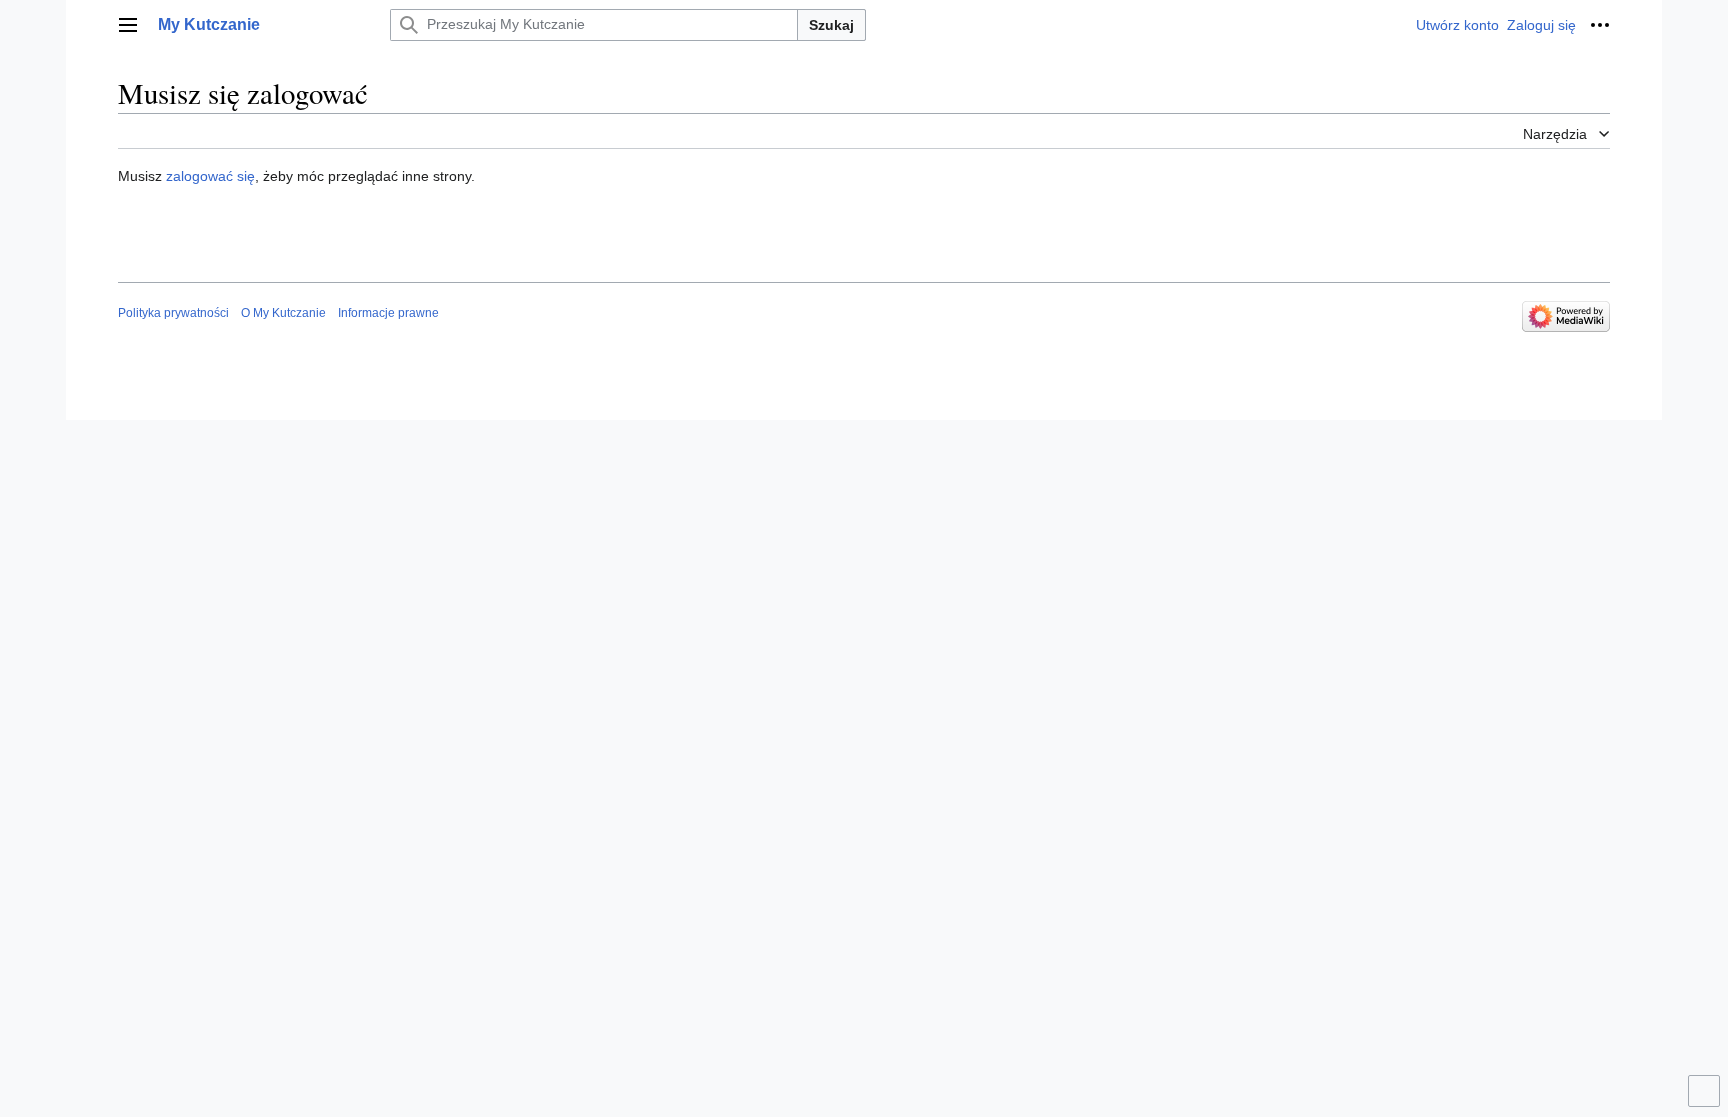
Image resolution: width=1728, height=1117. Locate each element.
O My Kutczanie (283, 313)
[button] (128, 25)
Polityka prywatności (173, 313)
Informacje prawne (388, 313)
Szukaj (831, 25)
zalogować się (210, 176)
